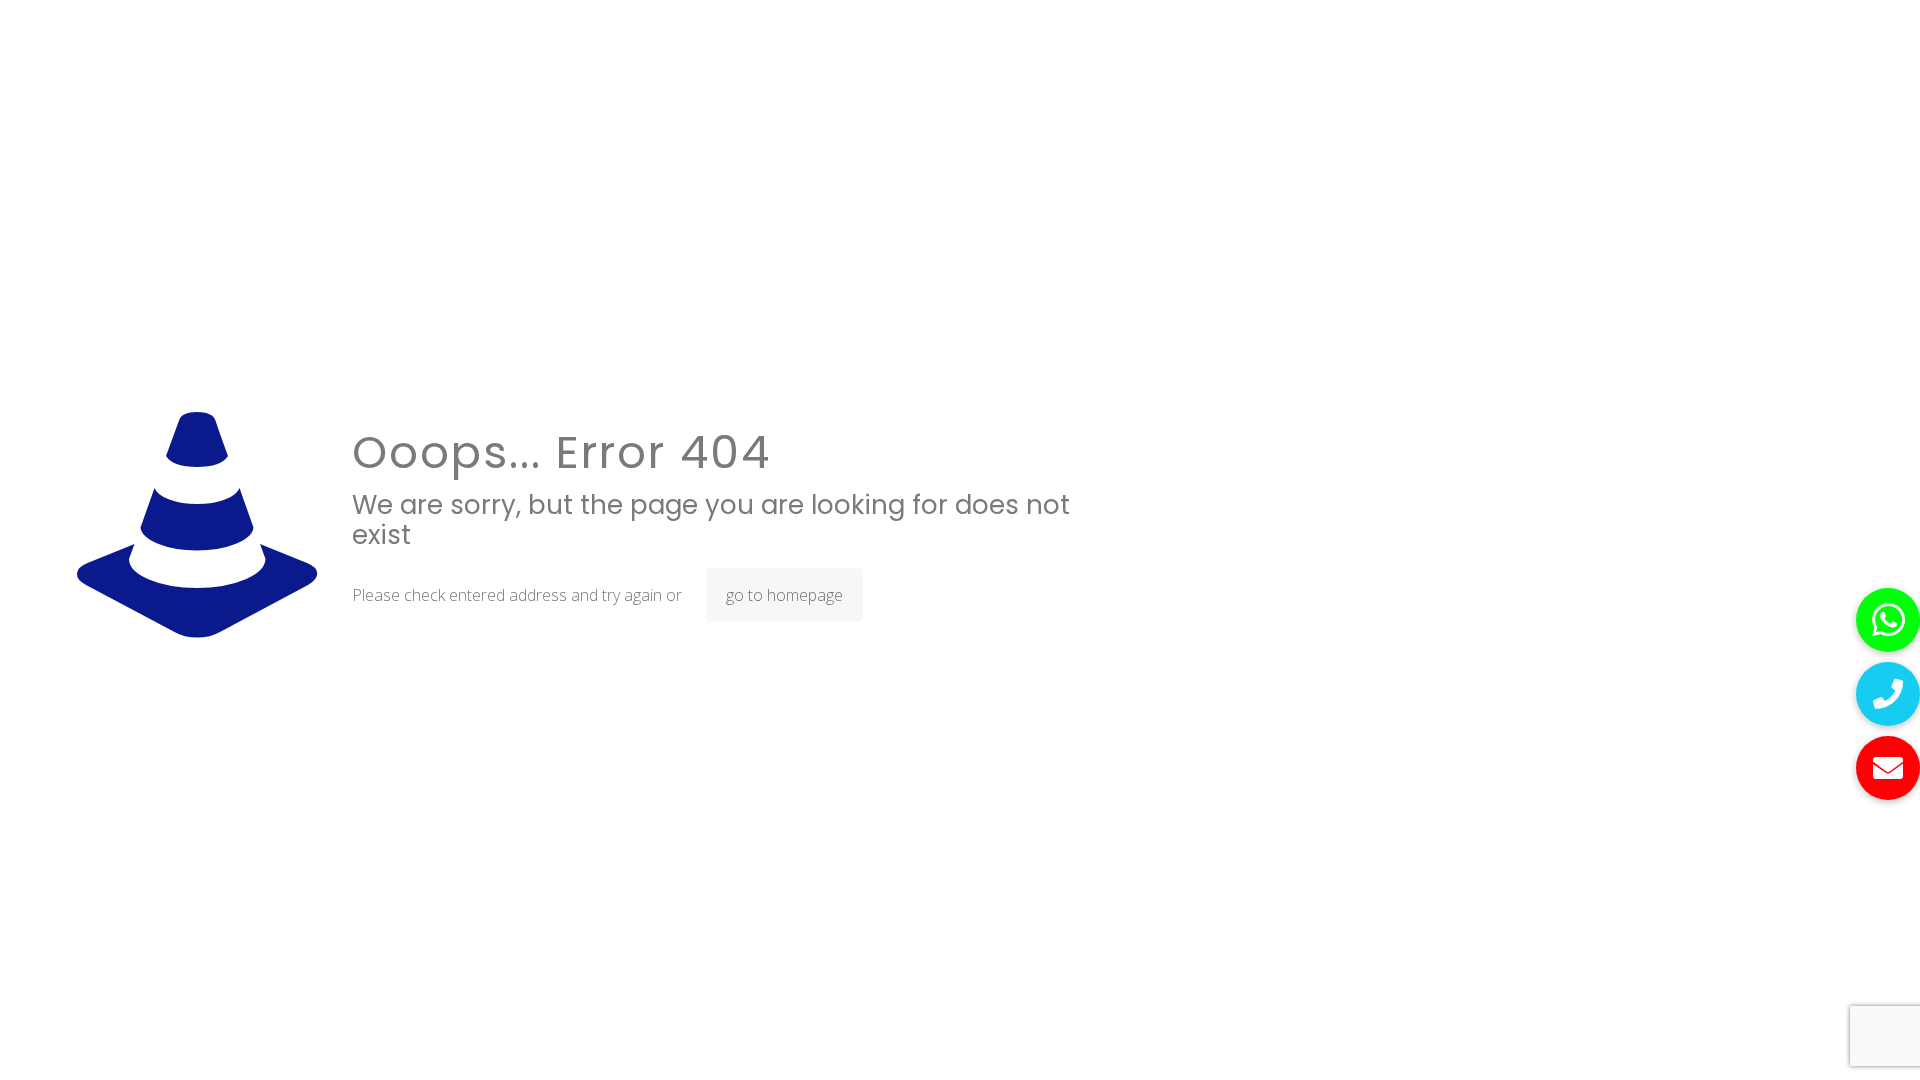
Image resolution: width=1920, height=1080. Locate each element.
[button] (1888, 768)
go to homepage (784, 595)
